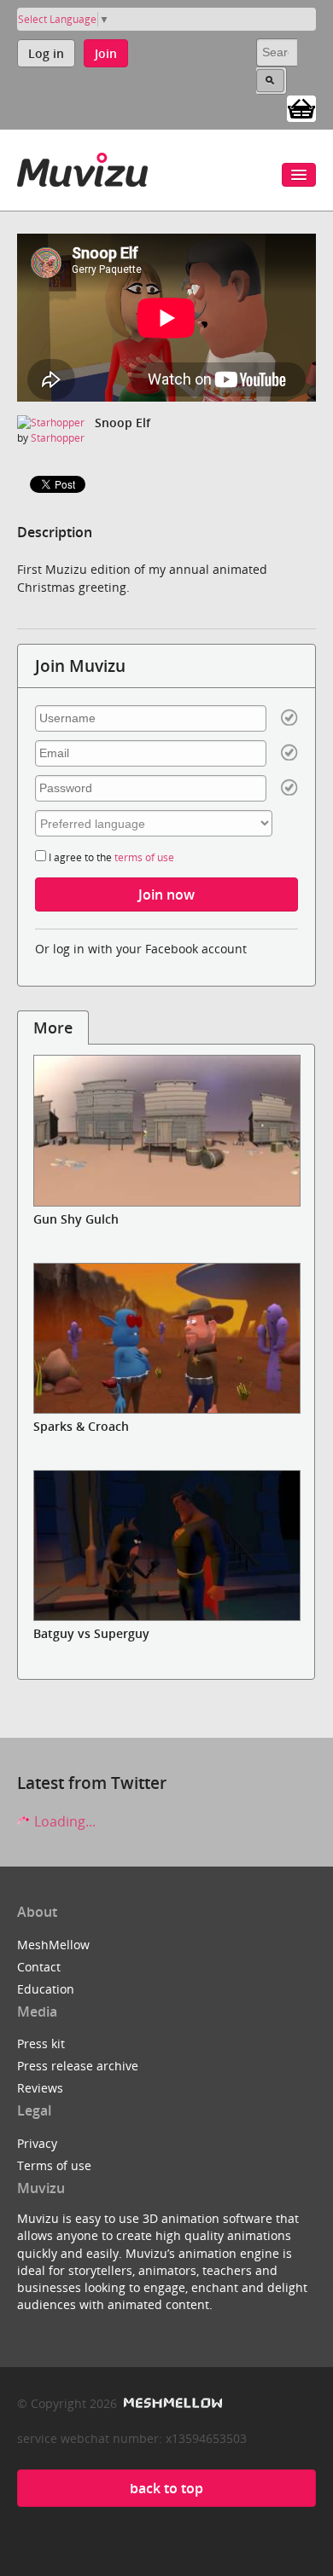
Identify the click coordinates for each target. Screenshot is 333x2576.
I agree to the (110, 857)
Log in (46, 53)
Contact (39, 1967)
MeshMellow (53, 1945)
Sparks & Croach (81, 1426)
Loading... (63, 1821)
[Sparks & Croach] (166, 1338)
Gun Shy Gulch (76, 1219)
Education (46, 1989)
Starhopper (58, 438)
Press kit (41, 2043)
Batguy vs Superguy (91, 1633)
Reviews (40, 2088)
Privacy (37, 2143)
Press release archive (78, 2066)
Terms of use (54, 2165)
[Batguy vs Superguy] (166, 1546)
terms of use (144, 857)
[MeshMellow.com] (171, 2403)
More (53, 1028)
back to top (166, 2488)
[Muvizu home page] (82, 167)
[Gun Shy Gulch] (166, 1130)
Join (106, 53)
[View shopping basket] (301, 107)
